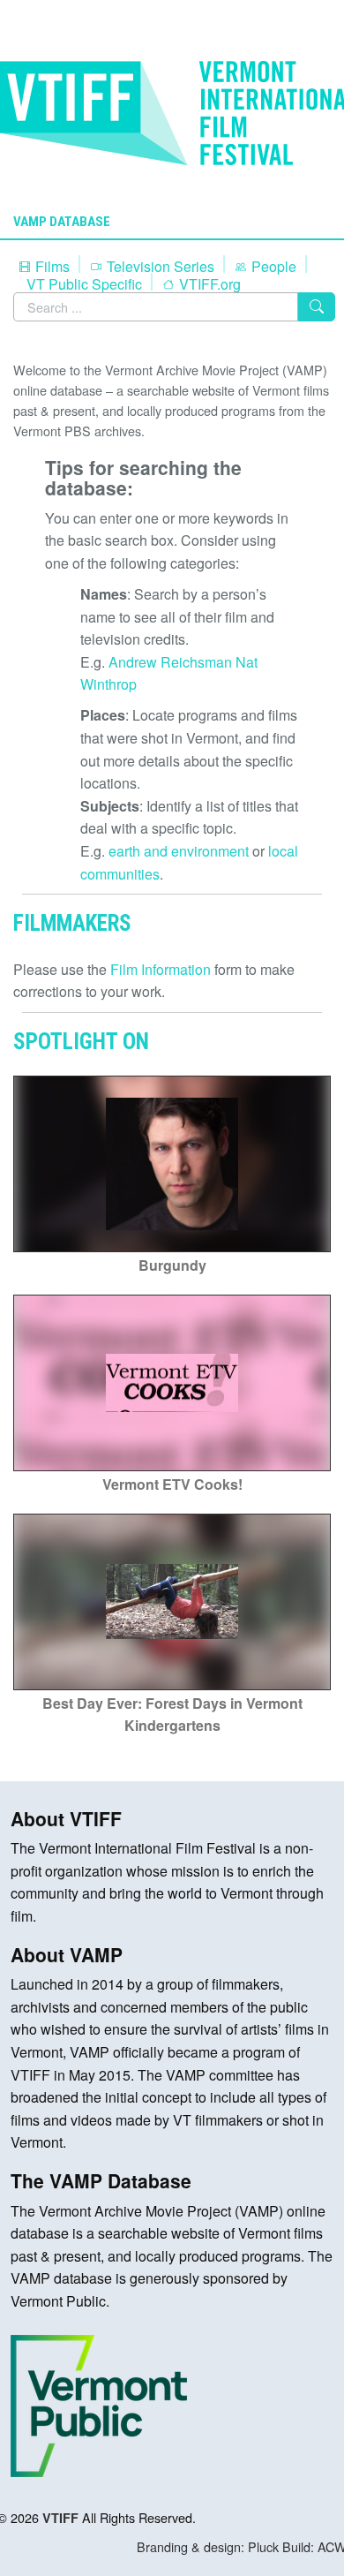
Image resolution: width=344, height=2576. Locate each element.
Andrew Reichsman (170, 662)
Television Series (159, 266)
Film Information (161, 969)
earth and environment (179, 851)
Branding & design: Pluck (208, 2546)
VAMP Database (62, 222)
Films (51, 266)
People (272, 266)
